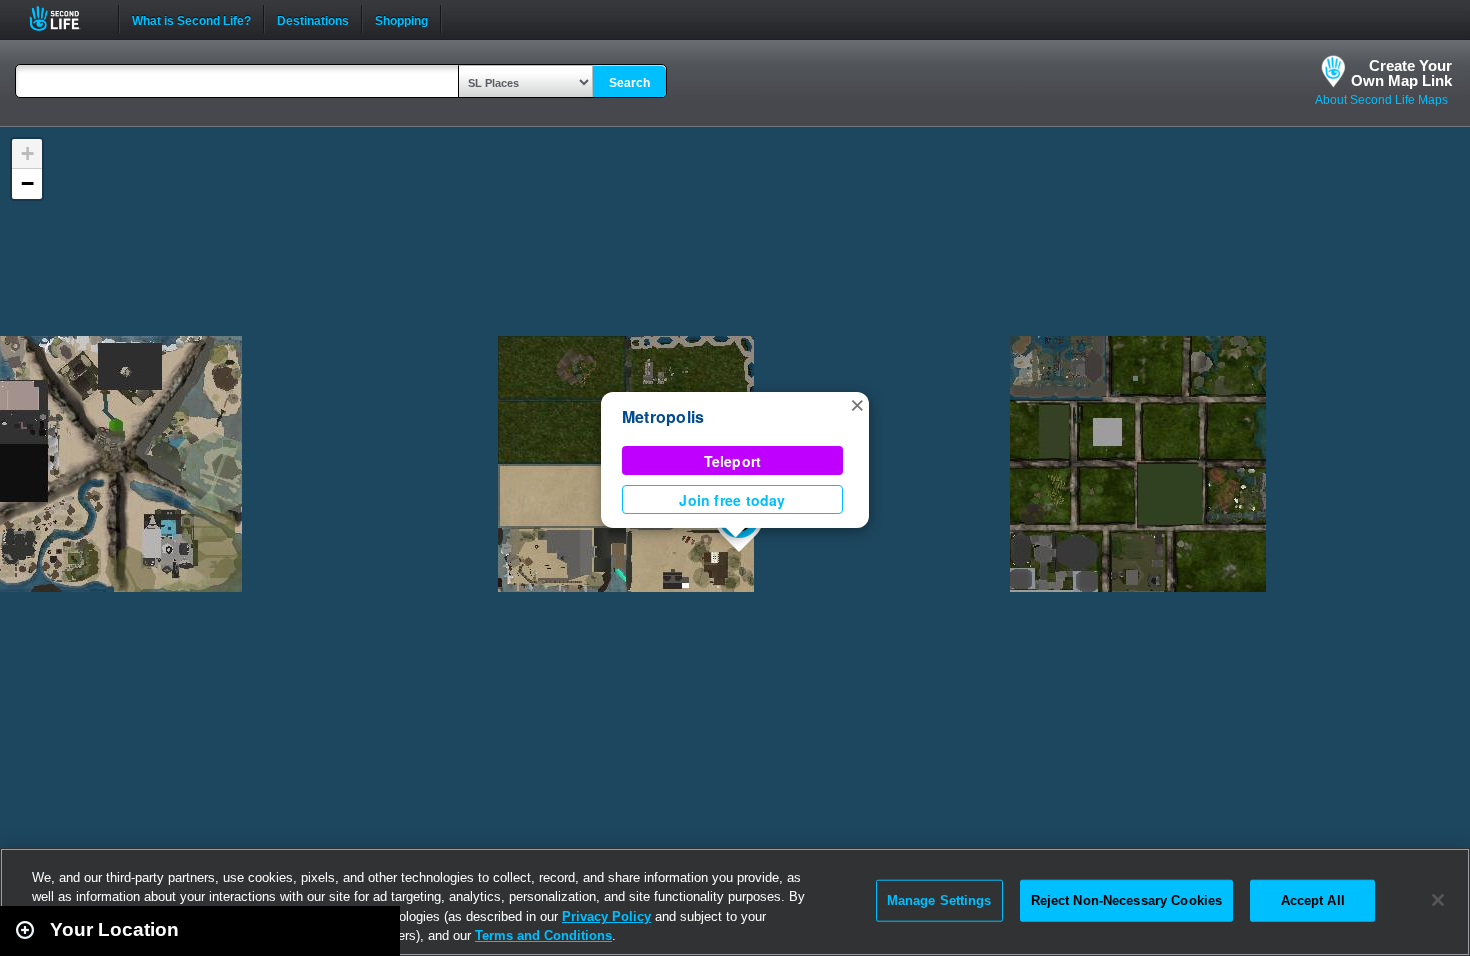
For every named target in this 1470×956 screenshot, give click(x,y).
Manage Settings (939, 900)
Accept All (1313, 900)
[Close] (1438, 900)
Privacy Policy (606, 916)
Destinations (313, 19)
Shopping (401, 19)
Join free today (732, 500)
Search (629, 83)
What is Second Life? (191, 19)
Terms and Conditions (543, 935)
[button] (857, 404)
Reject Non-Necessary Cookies (1127, 900)
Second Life (65, 18)
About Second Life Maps (1381, 100)
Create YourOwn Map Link (1401, 73)
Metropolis (663, 416)
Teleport (733, 461)
